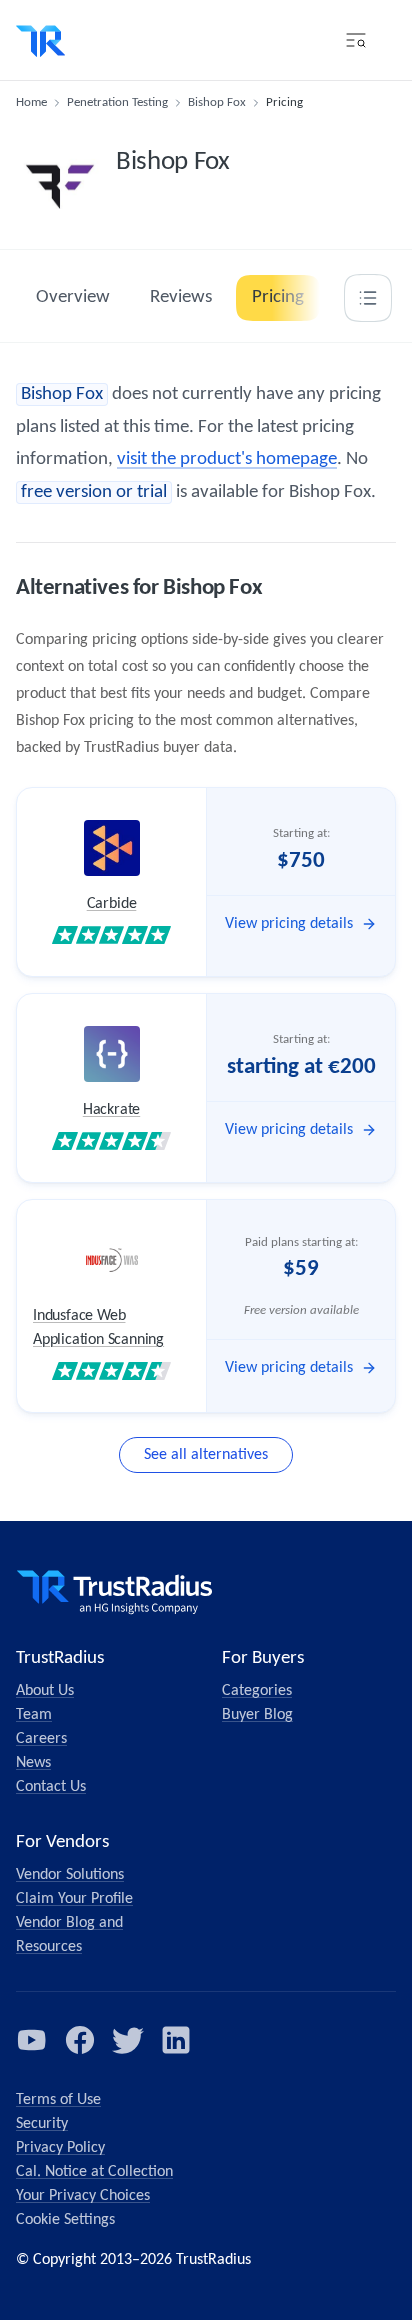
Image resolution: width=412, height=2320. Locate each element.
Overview (73, 297)
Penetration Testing (117, 102)
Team (34, 1715)
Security (42, 2124)
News (33, 1763)
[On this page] (368, 298)
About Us (45, 1691)
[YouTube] (32, 2040)
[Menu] (356, 40)
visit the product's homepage (227, 459)
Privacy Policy (60, 2148)
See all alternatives (206, 1455)
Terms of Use (58, 2100)
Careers (41, 1739)
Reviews (181, 297)
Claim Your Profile (74, 1899)
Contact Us (51, 1787)
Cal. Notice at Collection (94, 2172)
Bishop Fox (217, 102)
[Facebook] (80, 2040)
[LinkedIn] (176, 2040)
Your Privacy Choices (83, 2196)
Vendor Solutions (70, 1875)
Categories (257, 1691)
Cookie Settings (65, 2220)
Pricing (278, 297)
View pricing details (289, 924)
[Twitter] (128, 2040)
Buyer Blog (257, 1715)
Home (31, 102)
